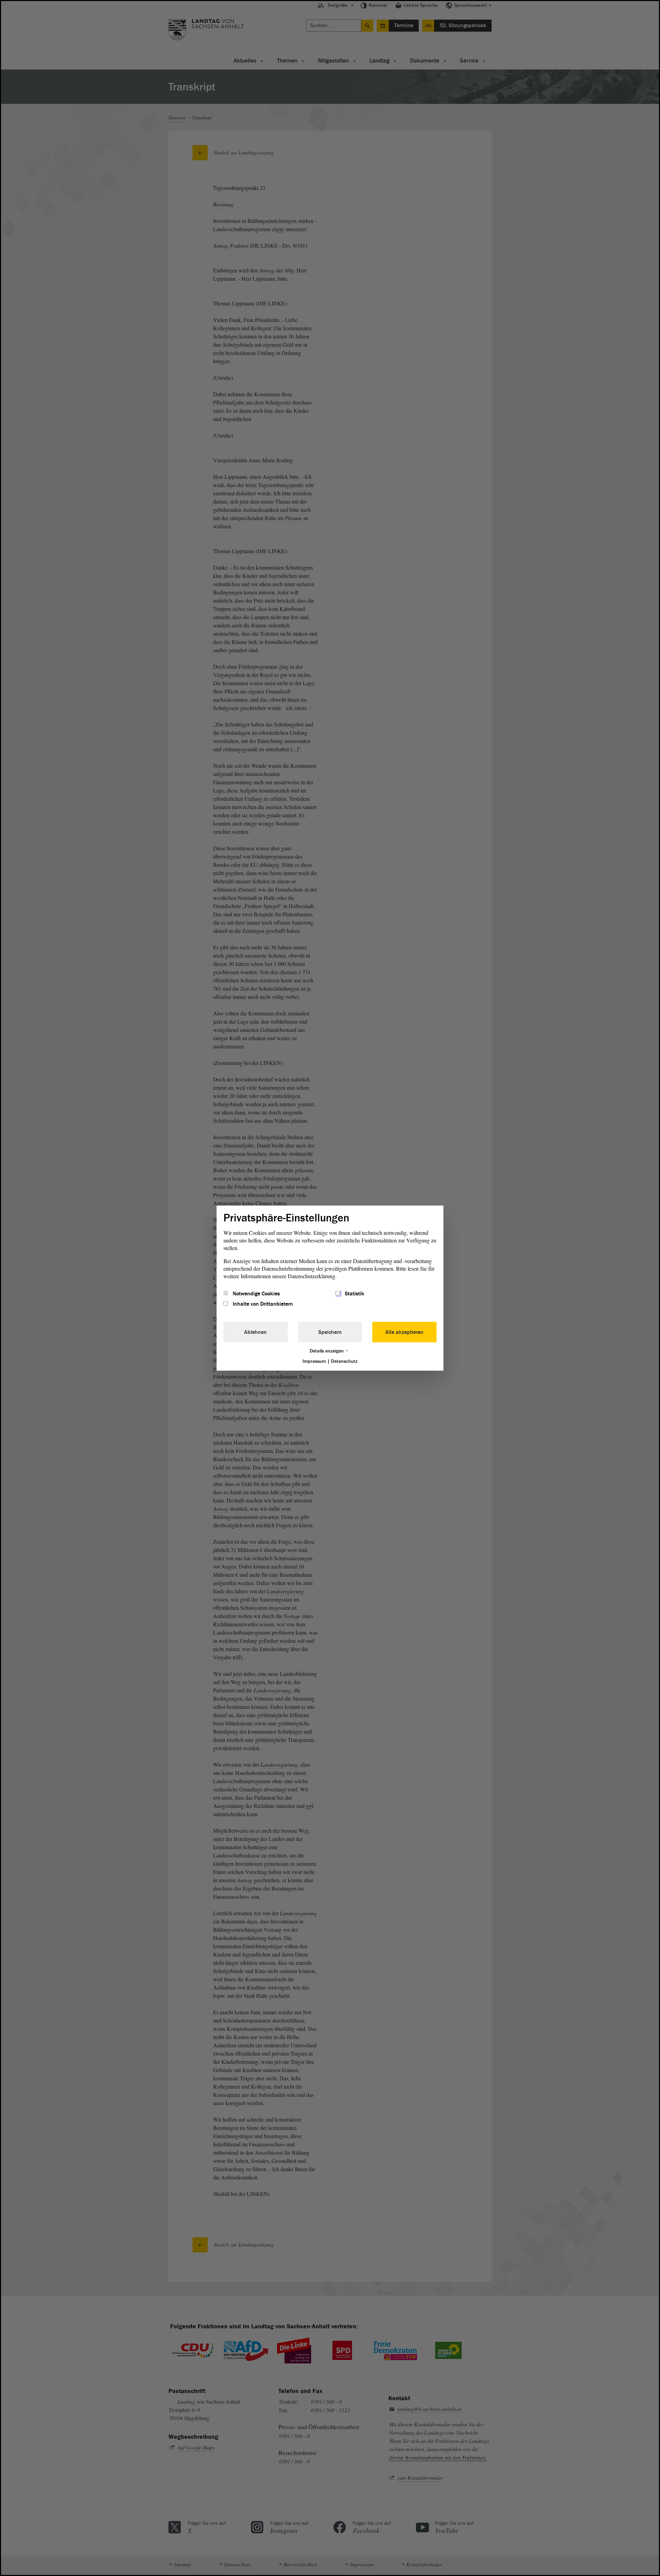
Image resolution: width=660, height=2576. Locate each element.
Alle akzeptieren (404, 1332)
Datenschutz (344, 1361)
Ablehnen (255, 1332)
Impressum (314, 1361)
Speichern (330, 1332)
